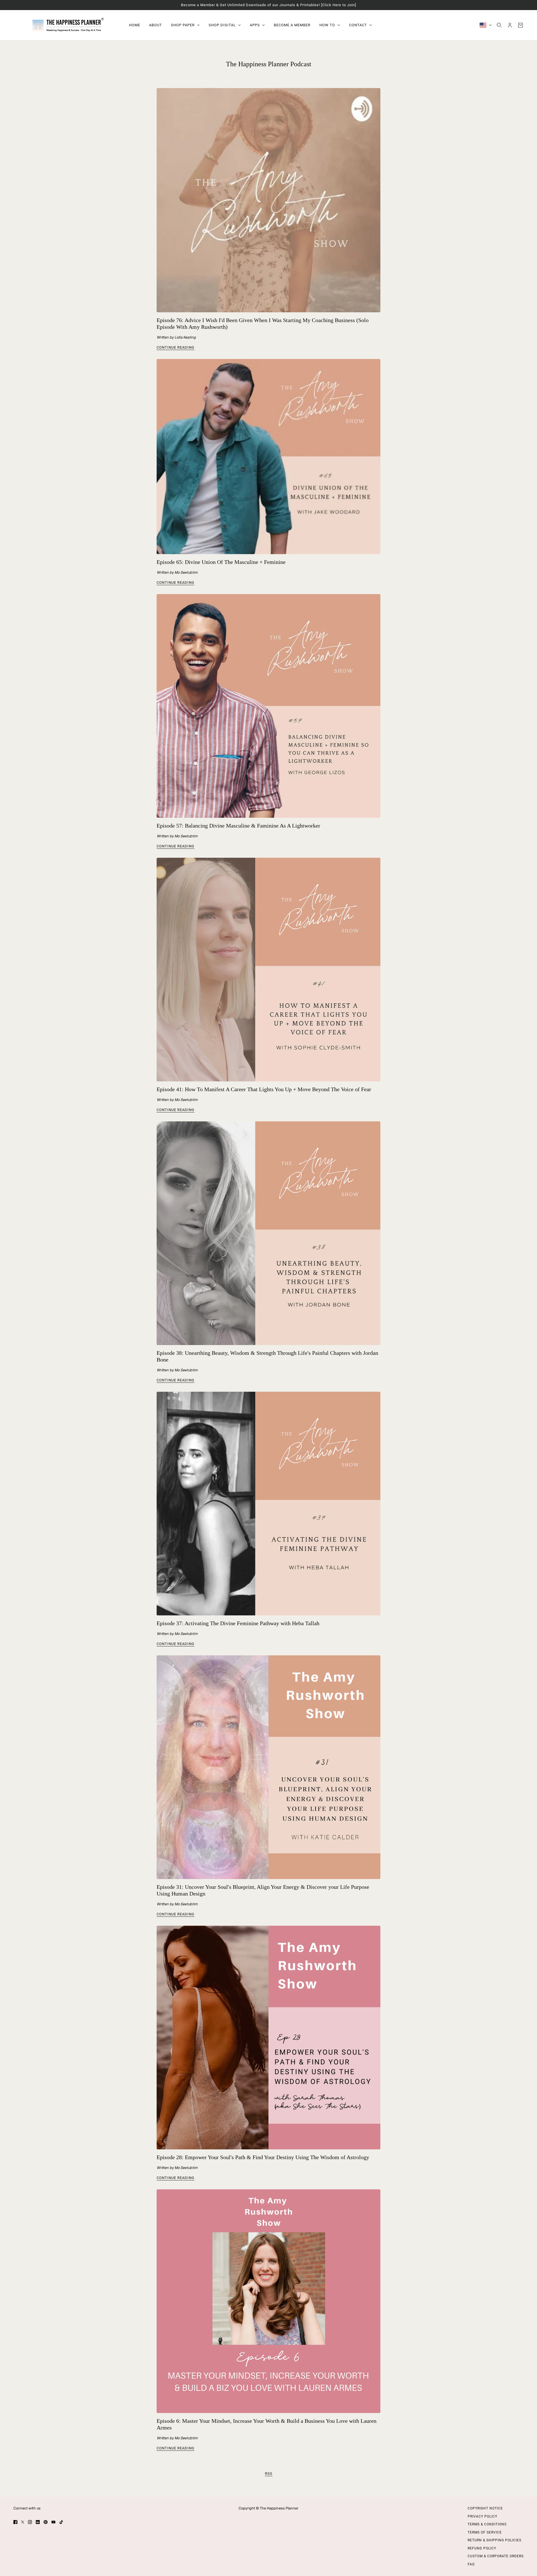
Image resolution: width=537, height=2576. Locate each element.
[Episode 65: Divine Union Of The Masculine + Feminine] (268, 457)
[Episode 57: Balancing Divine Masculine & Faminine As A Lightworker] (268, 706)
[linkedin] (38, 2522)
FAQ (471, 2564)
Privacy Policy (482, 2516)
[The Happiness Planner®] (67, 25)
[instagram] (30, 2522)
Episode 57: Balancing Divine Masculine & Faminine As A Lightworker (238, 826)
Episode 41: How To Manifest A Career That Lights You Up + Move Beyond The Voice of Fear (264, 1089)
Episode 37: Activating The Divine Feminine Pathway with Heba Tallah (238, 1623)
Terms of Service (485, 2532)
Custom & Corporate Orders (496, 2556)
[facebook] (15, 2522)
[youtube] (53, 2522)
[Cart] (520, 25)
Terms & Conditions (487, 2524)
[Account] (510, 25)
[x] (23, 2522)
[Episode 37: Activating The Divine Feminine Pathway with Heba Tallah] (268, 1504)
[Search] (499, 25)
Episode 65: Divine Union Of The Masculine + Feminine (221, 562)
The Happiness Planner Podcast (269, 64)
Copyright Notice (485, 2508)
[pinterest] (46, 2522)
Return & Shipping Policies (494, 2540)
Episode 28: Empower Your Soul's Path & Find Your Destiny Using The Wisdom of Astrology (263, 2157)
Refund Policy (482, 2548)
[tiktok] (61, 2522)
